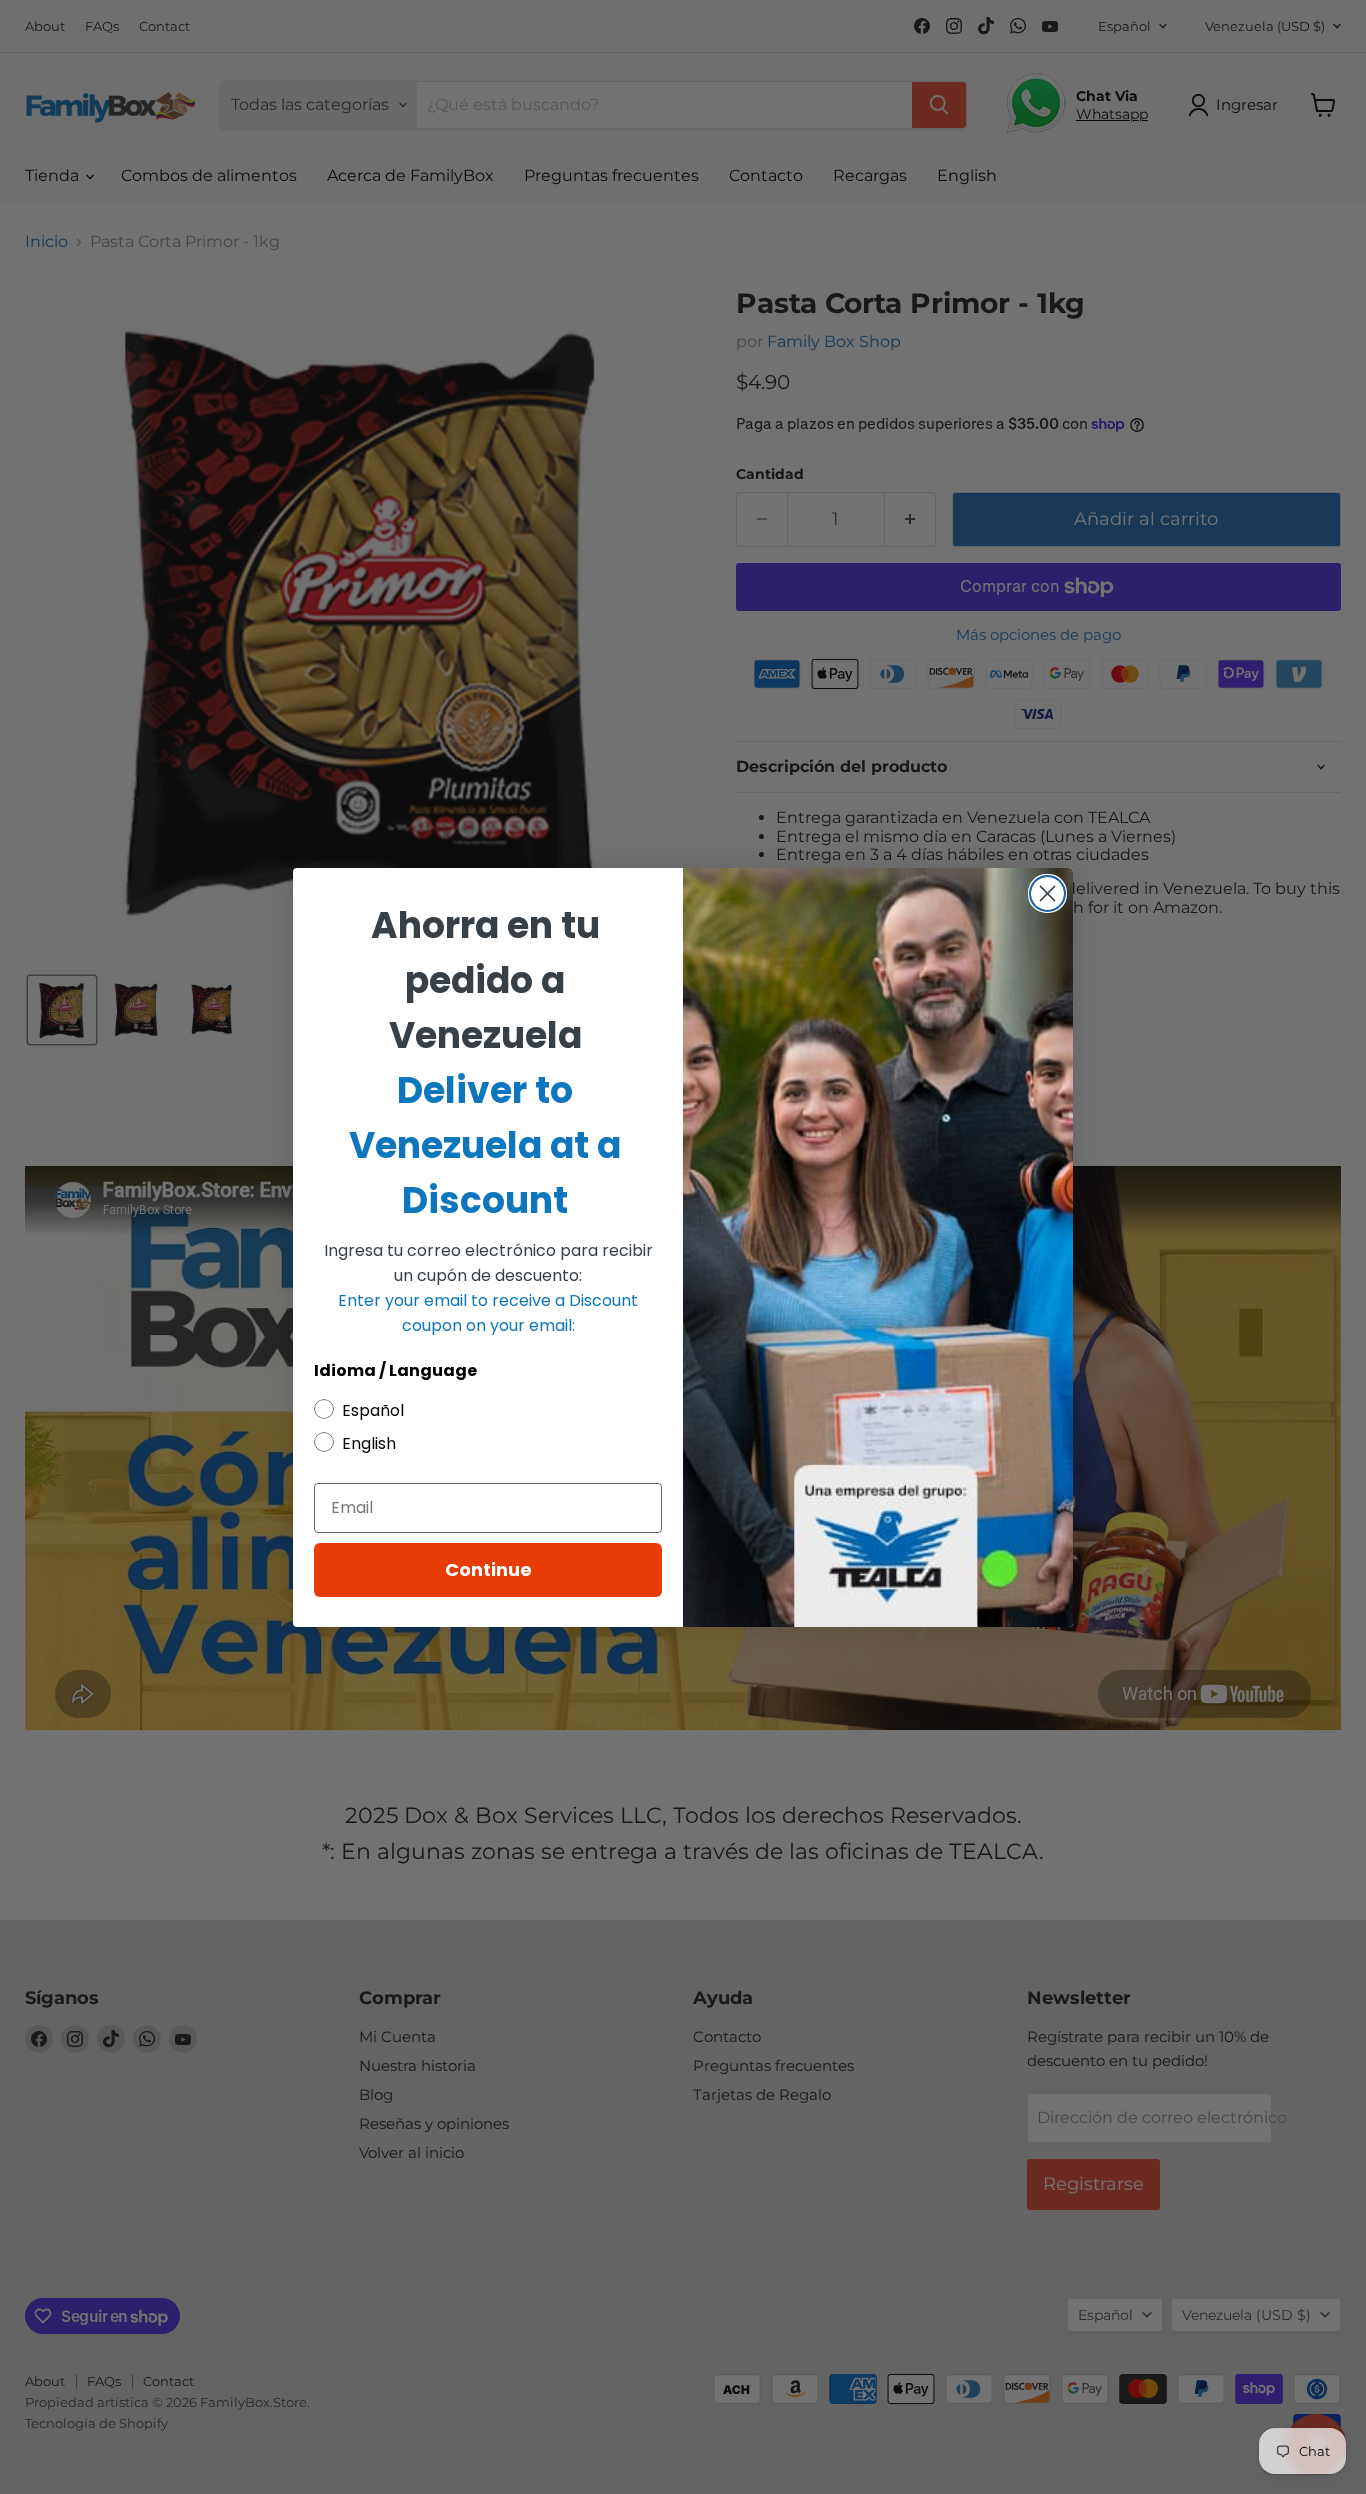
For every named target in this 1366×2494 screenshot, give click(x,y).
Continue (488, 1569)
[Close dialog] (1047, 893)
